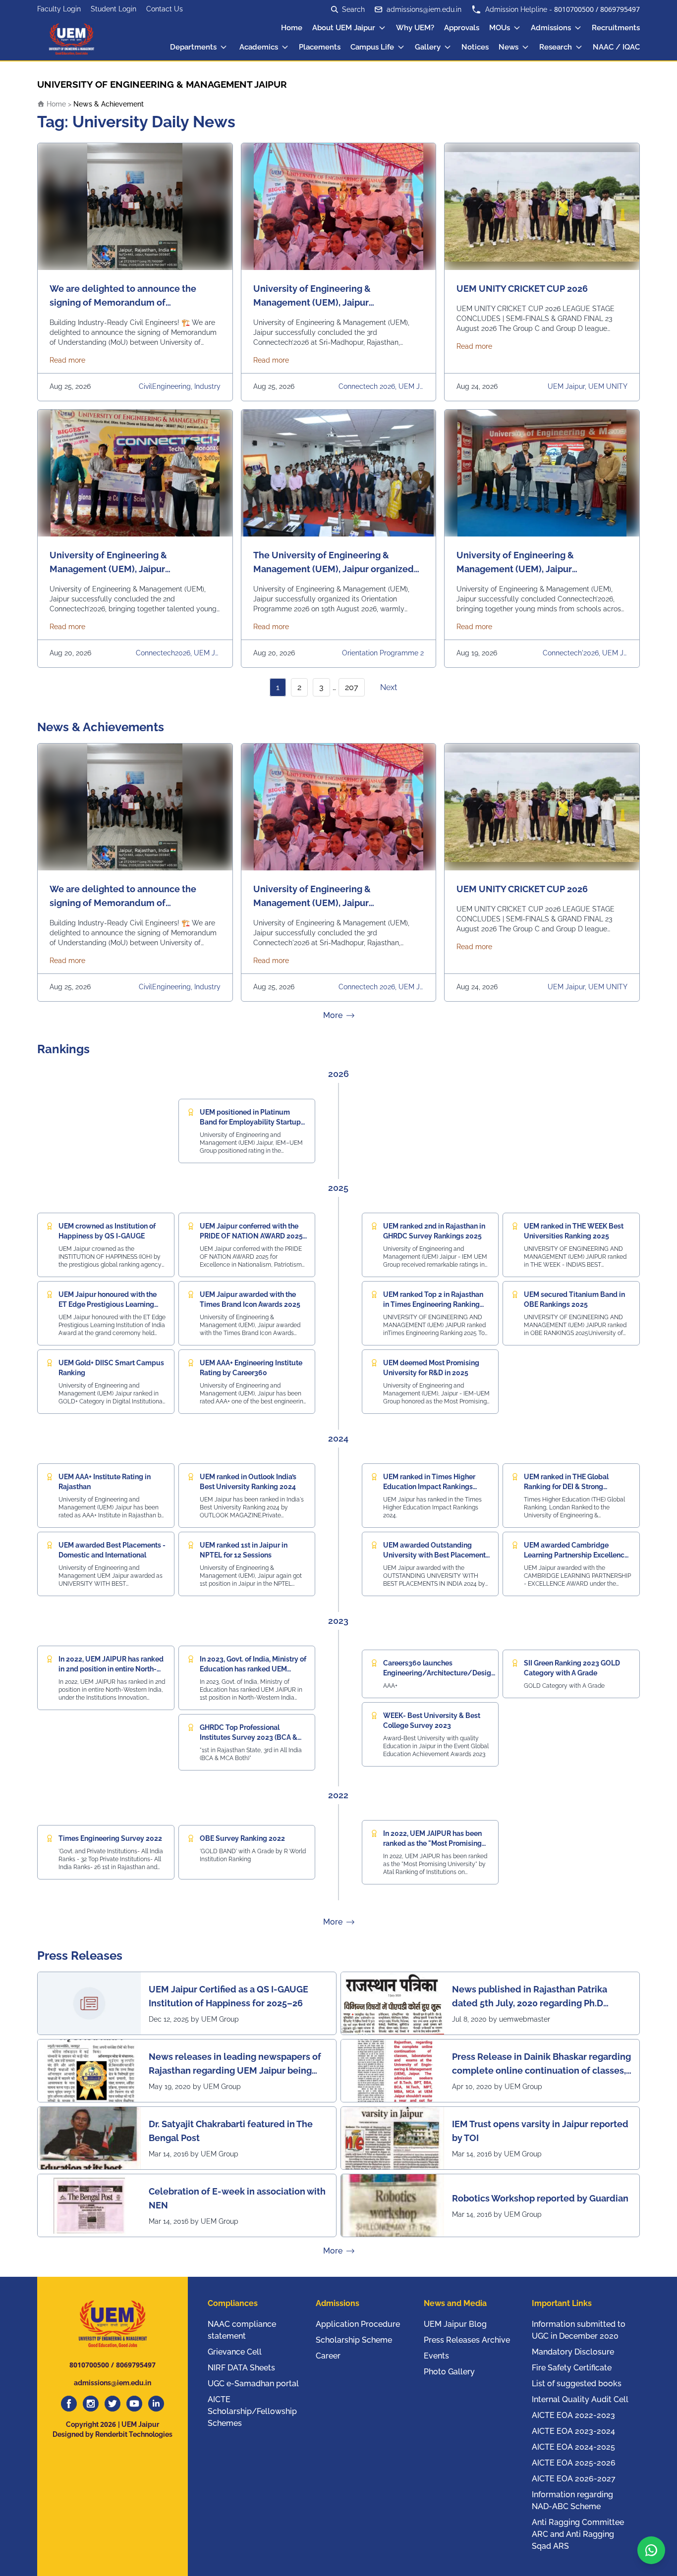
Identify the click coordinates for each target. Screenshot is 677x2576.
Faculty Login (59, 9)
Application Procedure (358, 2324)
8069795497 (620, 9)
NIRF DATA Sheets (241, 2368)
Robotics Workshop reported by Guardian (540, 2198)
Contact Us (165, 9)
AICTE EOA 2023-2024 (573, 2431)
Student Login (113, 9)
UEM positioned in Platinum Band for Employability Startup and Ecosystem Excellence (250, 1122)
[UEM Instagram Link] (91, 2404)
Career (328, 2356)
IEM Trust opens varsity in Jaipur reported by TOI (540, 2131)
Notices (475, 47)
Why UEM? (415, 28)
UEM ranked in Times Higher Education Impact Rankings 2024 (429, 1487)
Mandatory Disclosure (573, 2352)
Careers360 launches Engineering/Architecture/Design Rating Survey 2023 (439, 1673)
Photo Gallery (449, 2372)
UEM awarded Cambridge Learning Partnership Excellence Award (576, 1555)
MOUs (500, 28)
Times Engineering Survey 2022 (110, 1838)
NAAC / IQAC (616, 47)
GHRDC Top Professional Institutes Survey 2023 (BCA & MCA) (249, 1737)
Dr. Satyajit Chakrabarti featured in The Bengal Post (231, 2131)
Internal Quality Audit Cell (580, 2399)
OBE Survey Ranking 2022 (242, 1838)
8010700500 (574, 9)
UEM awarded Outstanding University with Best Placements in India (436, 1555)
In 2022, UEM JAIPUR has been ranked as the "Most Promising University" (432, 1843)
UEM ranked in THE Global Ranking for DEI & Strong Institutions (566, 1487)
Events (436, 2356)
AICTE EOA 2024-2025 (573, 2447)
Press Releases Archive (467, 2340)
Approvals (462, 28)
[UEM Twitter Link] (113, 2404)
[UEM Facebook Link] (69, 2404)
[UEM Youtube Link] (134, 2404)
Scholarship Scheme (354, 2340)
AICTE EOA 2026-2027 (574, 2479)
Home (292, 28)
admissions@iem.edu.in (424, 9)
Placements (320, 47)
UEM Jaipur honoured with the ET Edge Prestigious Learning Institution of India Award (108, 1304)
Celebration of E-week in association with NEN (237, 2198)
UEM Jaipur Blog (455, 2324)
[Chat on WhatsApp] (651, 2550)
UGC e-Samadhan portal (253, 2384)
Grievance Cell (235, 2352)
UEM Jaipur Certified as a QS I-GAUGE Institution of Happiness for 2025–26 (228, 1996)
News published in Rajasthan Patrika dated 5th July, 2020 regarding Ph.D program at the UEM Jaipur (530, 1997)
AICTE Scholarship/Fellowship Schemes (252, 2411)
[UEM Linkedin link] (156, 2404)
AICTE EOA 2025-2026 (574, 2463)
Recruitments (616, 28)
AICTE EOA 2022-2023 (573, 2415)
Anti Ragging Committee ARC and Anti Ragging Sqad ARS (578, 2534)
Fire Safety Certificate (572, 2368)
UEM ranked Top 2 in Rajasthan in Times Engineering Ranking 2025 (433, 1304)
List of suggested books (577, 2384)
